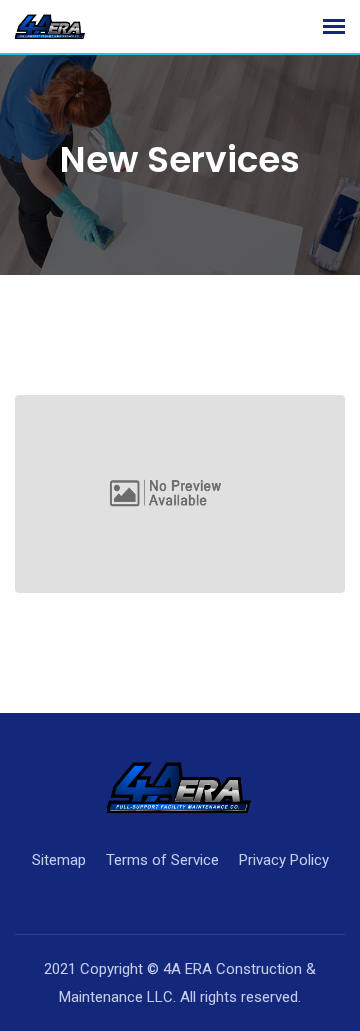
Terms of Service (162, 860)
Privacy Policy (284, 860)
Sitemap (59, 860)
